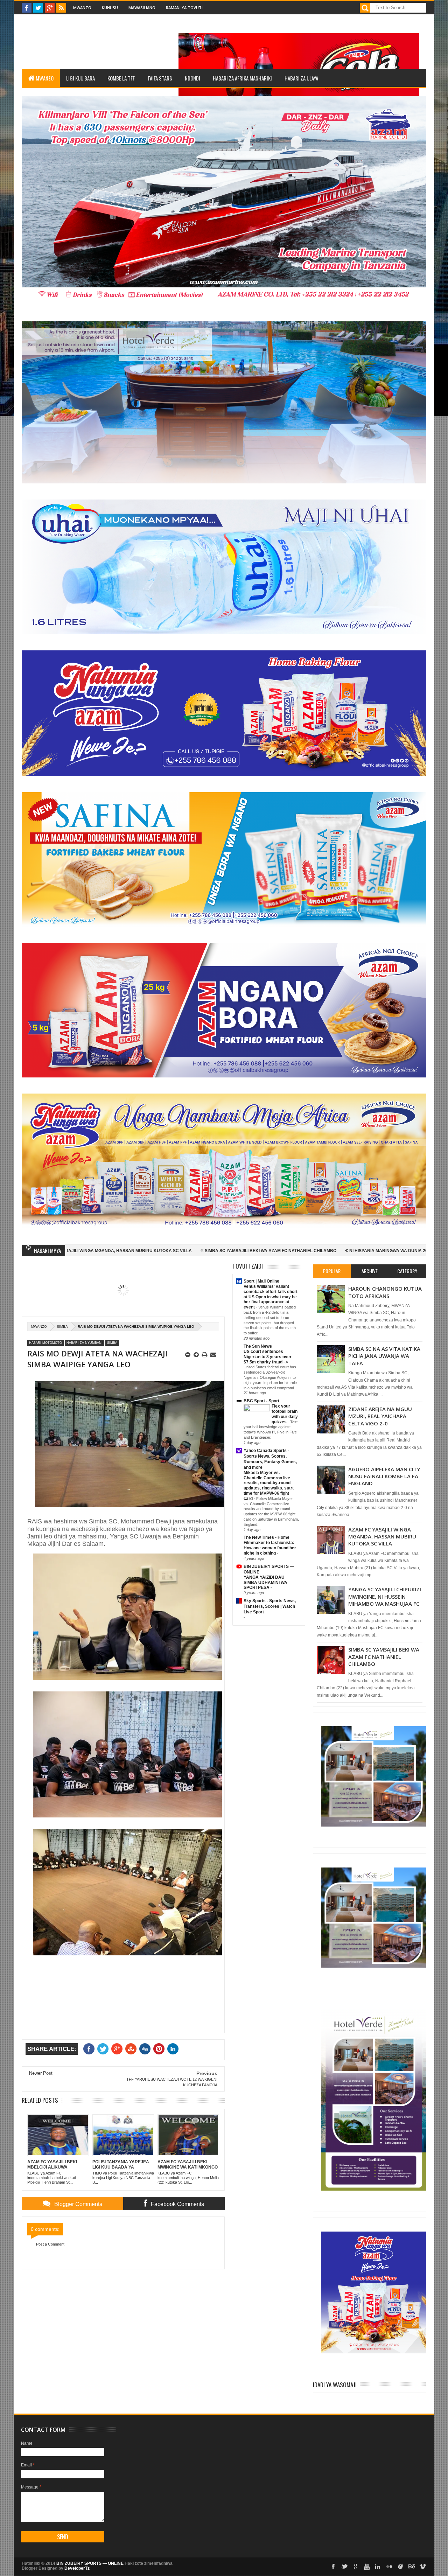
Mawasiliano (142, 8)
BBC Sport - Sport (261, 1401)
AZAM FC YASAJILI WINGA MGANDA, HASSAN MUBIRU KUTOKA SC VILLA (382, 1537)
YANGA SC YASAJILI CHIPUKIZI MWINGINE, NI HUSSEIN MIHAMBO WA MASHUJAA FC (385, 1596)
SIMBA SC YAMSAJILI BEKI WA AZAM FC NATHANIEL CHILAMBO (134, 1251)
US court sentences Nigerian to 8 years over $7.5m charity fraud (268, 1357)
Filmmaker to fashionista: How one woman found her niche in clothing (270, 1548)
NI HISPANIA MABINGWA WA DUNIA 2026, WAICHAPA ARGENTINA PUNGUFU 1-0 (295, 1251)
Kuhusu (110, 8)
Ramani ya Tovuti (184, 8)
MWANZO (45, 78)
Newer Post (41, 2073)
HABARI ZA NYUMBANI (85, 1343)
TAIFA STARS (160, 78)
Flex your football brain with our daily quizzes (285, 1414)
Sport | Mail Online (261, 1281)
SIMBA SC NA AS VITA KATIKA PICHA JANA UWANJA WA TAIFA (384, 1356)
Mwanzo (82, 8)
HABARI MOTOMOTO (45, 1343)
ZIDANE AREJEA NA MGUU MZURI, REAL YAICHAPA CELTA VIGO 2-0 (380, 1416)
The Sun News (258, 1346)
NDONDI (192, 78)
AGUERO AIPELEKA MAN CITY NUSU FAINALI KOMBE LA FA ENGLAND (384, 1476)
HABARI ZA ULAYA (301, 78)
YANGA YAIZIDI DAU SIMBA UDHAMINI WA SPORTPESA (265, 1583)
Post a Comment (50, 2244)
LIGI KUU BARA (80, 78)
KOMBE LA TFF (121, 78)
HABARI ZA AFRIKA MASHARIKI (242, 78)
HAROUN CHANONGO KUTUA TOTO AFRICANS (385, 1292)
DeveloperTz (77, 2568)
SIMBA (62, 1327)
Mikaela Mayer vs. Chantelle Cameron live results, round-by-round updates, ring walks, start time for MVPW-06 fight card (269, 1486)
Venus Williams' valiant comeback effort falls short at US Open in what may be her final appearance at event (271, 1297)
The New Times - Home (267, 1537)
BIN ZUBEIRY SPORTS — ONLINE (90, 2563)
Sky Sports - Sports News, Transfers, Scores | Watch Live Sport (270, 1606)
